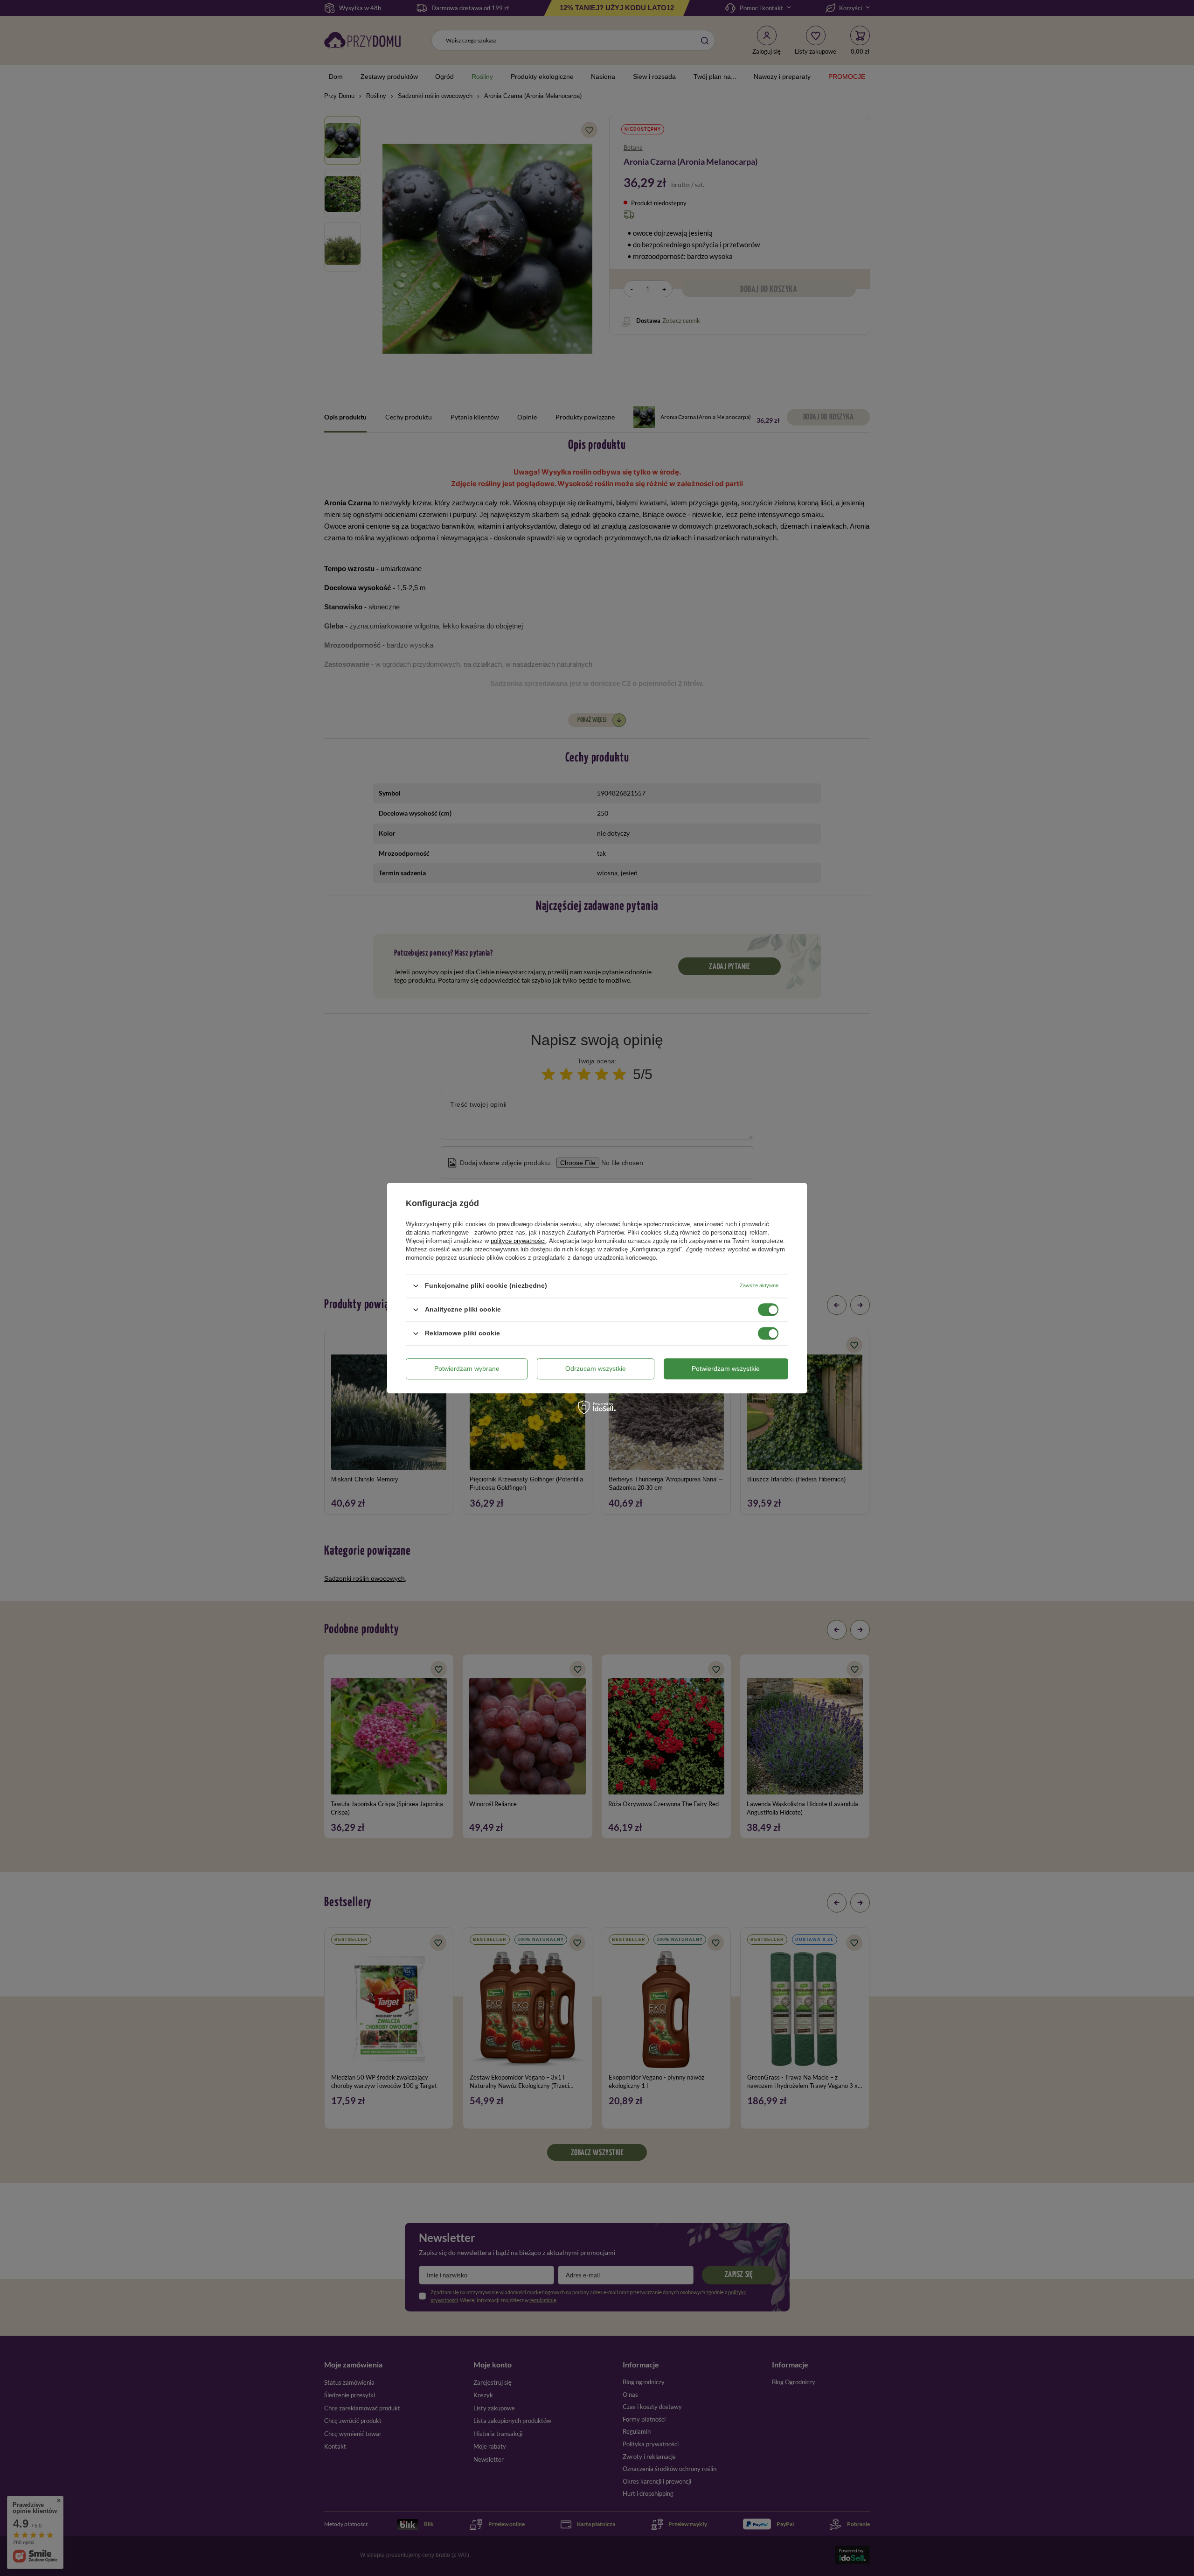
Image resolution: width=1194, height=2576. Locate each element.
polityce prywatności (518, 1241)
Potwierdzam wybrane (467, 1368)
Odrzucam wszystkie (596, 1368)
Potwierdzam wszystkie (726, 1368)
